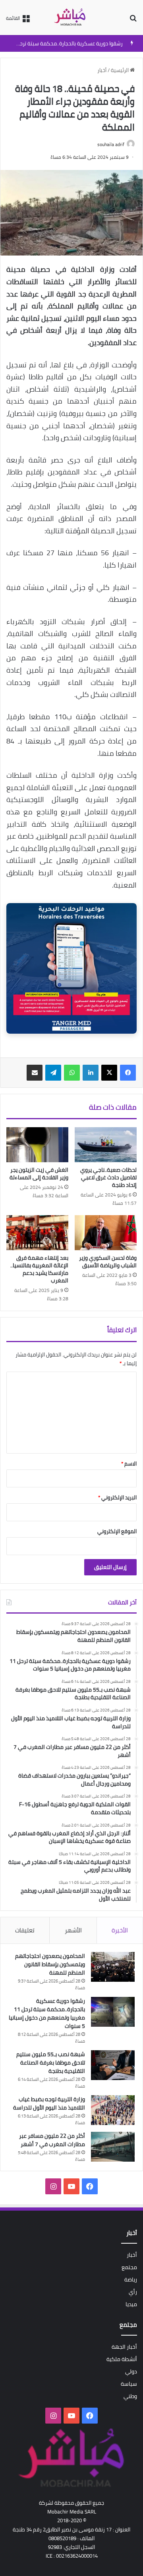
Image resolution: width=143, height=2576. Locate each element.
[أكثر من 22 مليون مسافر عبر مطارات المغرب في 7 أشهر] (113, 2147)
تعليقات (25, 1930)
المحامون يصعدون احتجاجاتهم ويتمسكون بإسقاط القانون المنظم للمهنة (50, 1964)
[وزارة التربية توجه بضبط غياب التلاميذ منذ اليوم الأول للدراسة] (113, 2110)
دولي (131, 2371)
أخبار (102, 70)
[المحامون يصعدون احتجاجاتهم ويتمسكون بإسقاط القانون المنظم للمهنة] (113, 1967)
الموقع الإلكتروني (117, 1531)
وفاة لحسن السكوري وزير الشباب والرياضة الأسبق (108, 1262)
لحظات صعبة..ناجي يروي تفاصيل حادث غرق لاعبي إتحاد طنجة (108, 1177)
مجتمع (129, 2267)
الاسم (129, 1464)
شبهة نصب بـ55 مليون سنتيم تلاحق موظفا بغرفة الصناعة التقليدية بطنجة (51, 2063)
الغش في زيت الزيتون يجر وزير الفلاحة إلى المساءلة (39, 1174)
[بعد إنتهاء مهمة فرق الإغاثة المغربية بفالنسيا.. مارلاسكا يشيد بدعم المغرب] (37, 1233)
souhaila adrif (111, 144)
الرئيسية (120, 70)
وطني (130, 2396)
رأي (133, 2292)
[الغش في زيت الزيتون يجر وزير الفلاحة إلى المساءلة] (37, 1145)
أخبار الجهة (124, 2347)
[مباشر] (71, 18)
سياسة (129, 2384)
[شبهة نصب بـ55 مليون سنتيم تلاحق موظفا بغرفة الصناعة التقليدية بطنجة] (113, 2065)
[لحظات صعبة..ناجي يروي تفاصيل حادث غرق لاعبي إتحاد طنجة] (106, 1145)
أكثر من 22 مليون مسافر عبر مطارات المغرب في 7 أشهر (52, 2140)
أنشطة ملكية (122, 2359)
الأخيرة (120, 1930)
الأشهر (73, 1930)
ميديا (131, 2304)
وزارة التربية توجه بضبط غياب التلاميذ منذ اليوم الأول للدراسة (49, 2103)
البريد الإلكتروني (117, 1497)
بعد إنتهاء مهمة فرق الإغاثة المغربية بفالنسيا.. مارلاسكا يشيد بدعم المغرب (39, 1269)
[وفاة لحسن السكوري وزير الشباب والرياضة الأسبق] (106, 1233)
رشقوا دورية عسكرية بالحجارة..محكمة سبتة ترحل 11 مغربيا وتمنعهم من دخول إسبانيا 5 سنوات (47, 2013)
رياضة (131, 2279)
